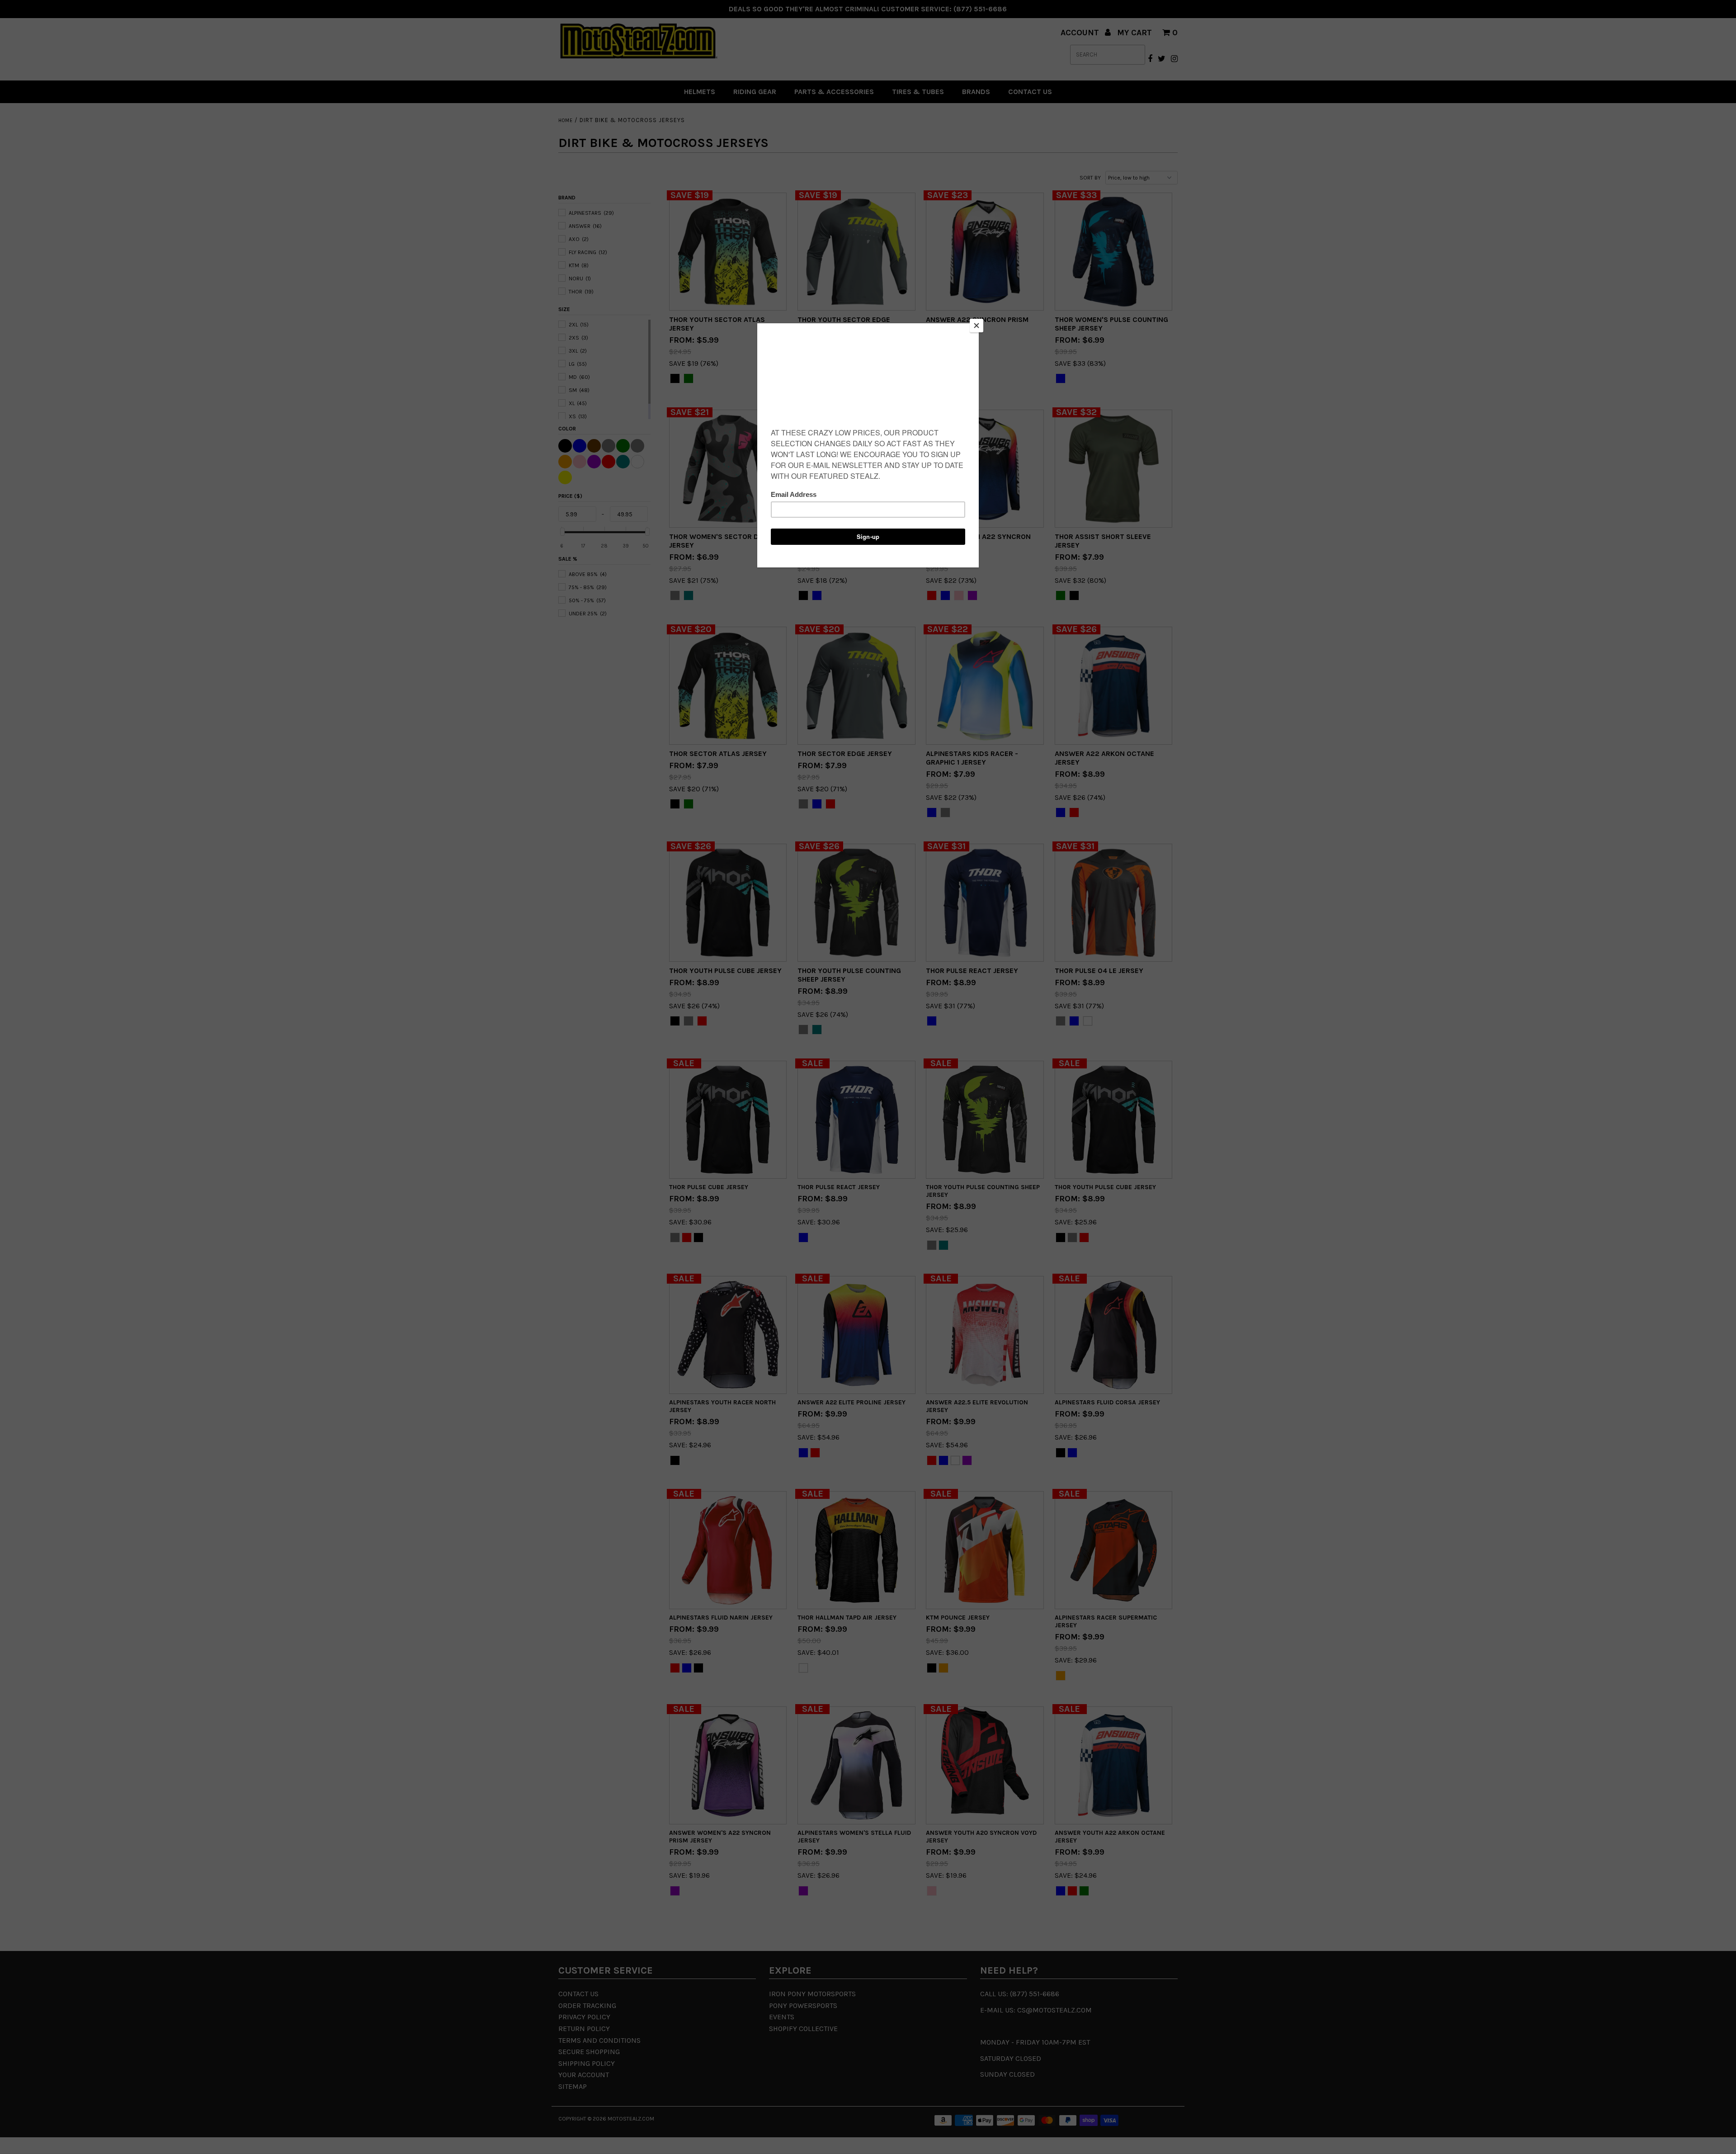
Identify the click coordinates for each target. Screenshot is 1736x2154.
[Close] (976, 326)
